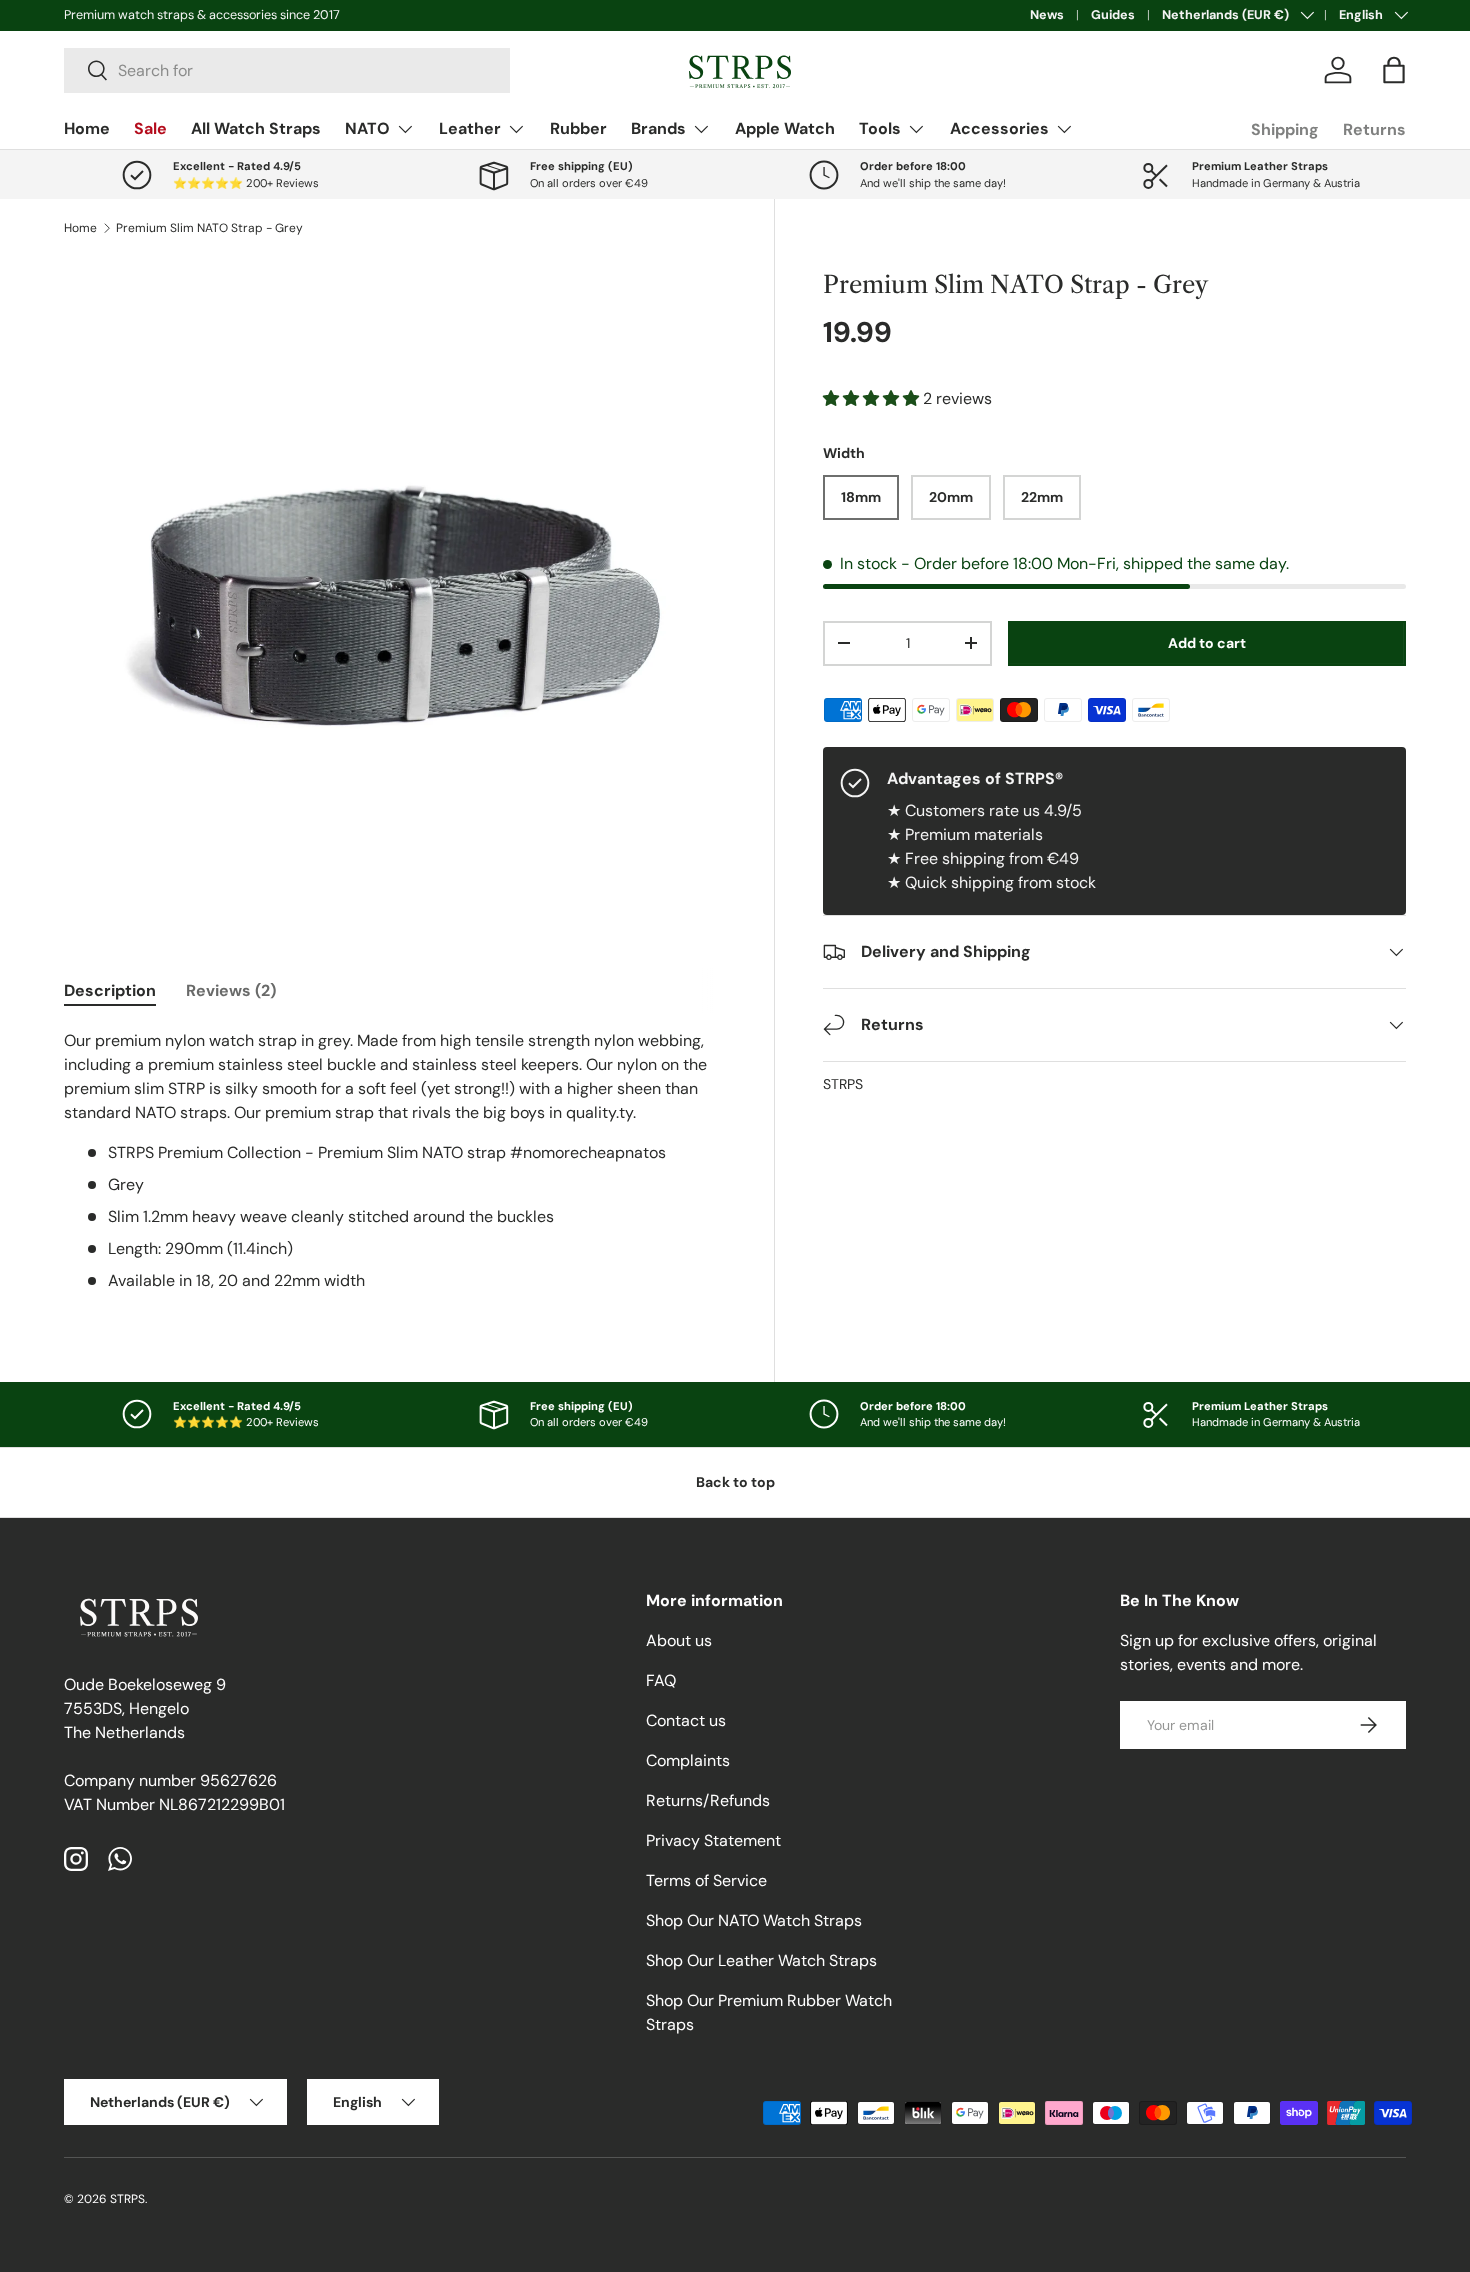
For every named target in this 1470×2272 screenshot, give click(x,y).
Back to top (735, 1482)
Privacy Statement (713, 1840)
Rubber (578, 128)
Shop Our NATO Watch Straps (754, 1920)
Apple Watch (785, 128)
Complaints (688, 1760)
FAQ (661, 1680)
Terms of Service (706, 1880)
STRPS (843, 1084)
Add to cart (1207, 643)
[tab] (110, 990)
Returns (1374, 129)
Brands (658, 128)
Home (87, 128)
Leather (470, 128)
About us (679, 1640)
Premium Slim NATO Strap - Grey (209, 228)
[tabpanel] (395, 1161)
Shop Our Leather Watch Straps (761, 1960)
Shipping (1285, 129)
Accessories (999, 128)
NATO (367, 128)
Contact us (686, 1720)
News (1047, 15)
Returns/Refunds (708, 1800)
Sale (150, 128)
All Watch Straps (256, 128)
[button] (1394, 70)
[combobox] (287, 70)
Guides (1113, 15)
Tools (880, 128)
